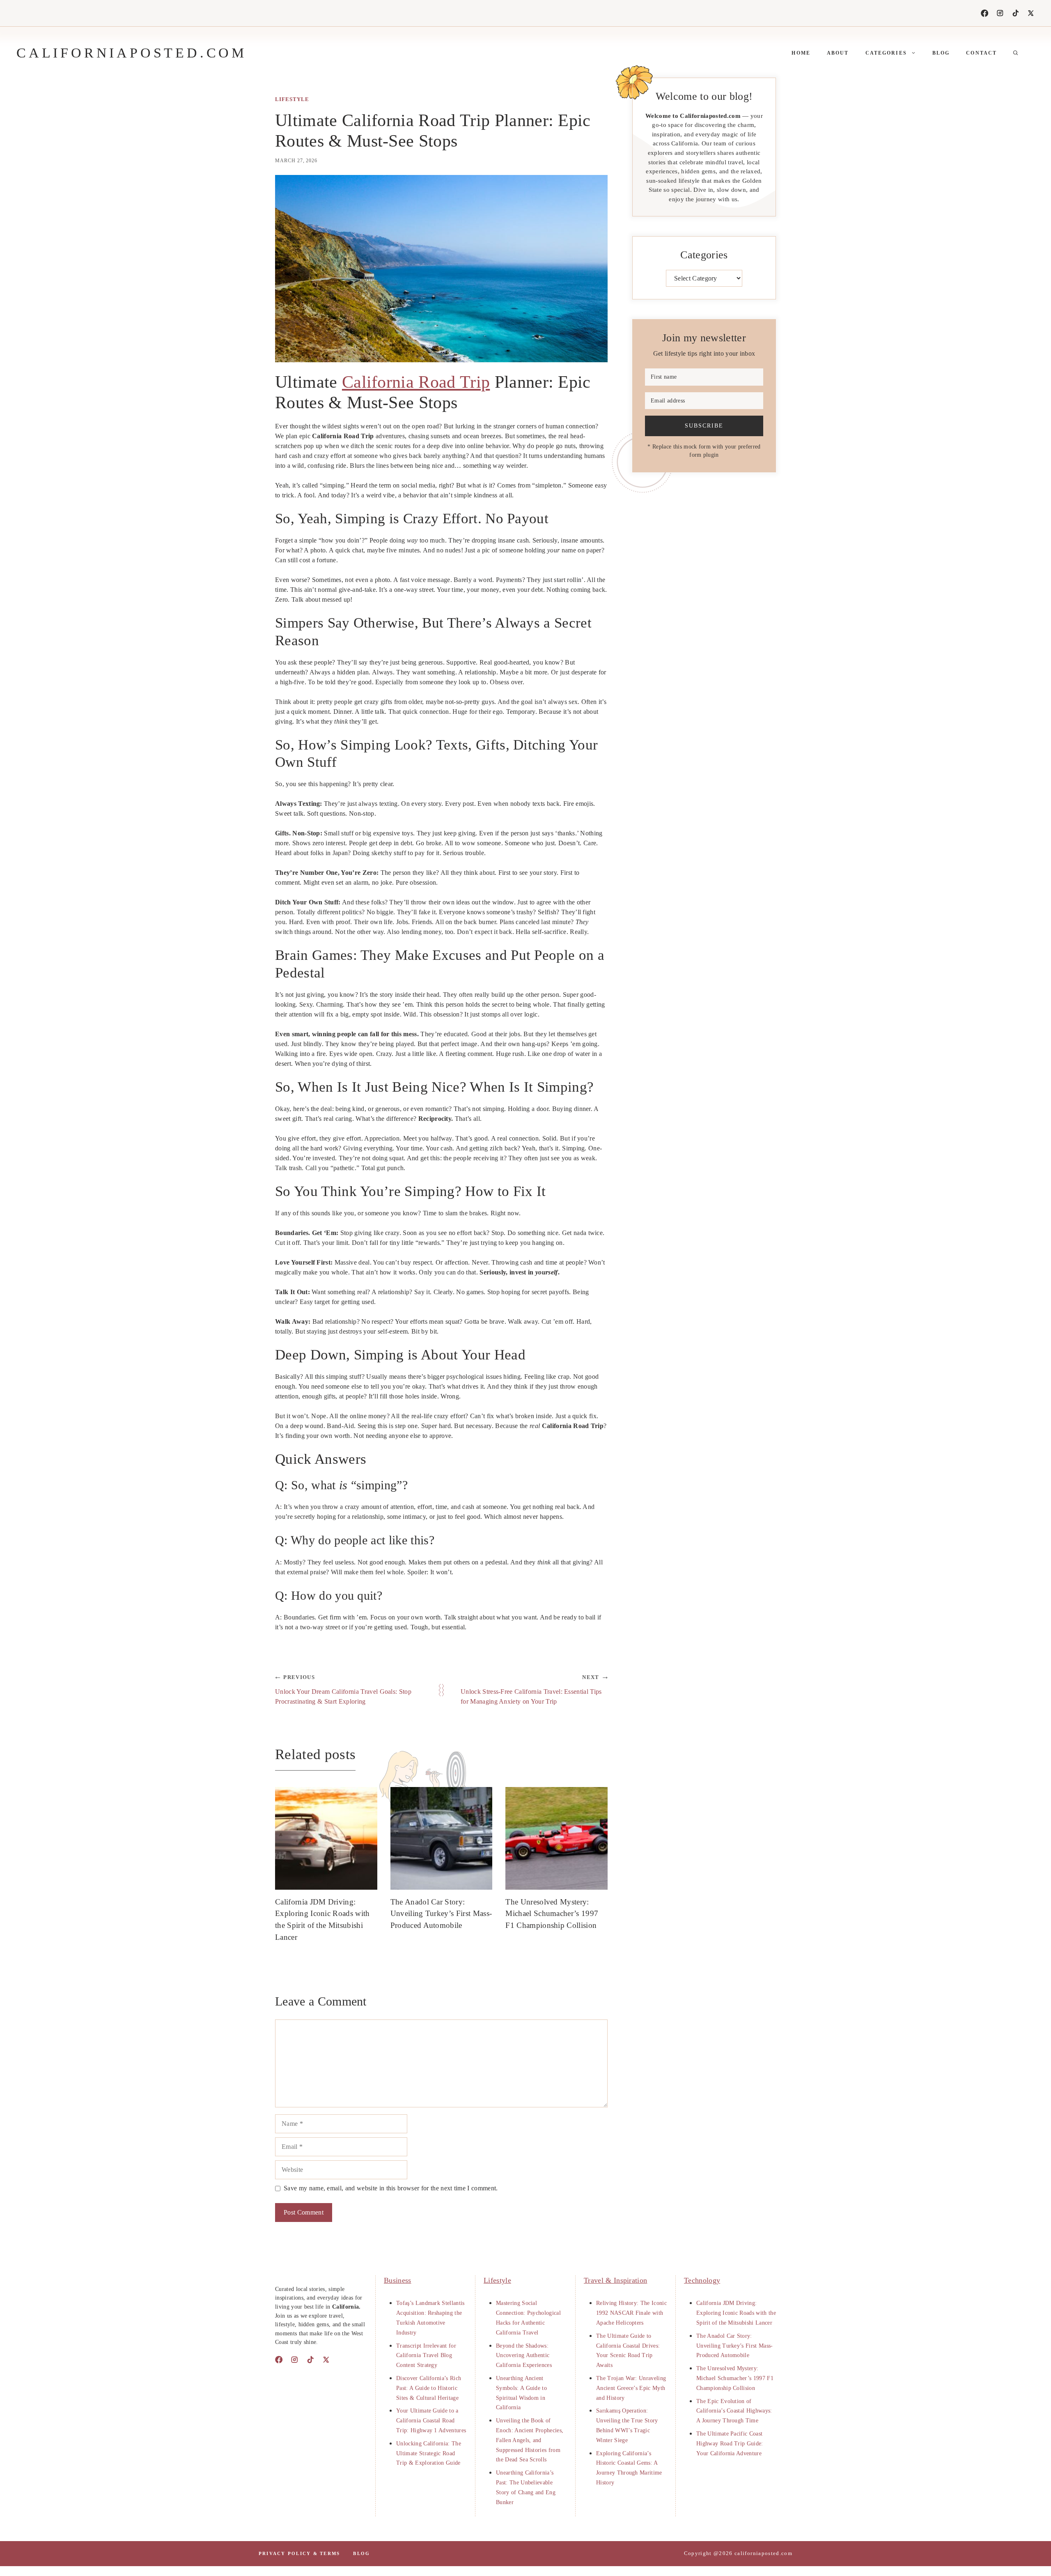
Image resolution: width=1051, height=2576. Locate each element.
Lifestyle (292, 99)
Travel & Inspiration (615, 2280)
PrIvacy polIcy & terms (299, 2553)
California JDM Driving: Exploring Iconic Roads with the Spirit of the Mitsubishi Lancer (736, 2313)
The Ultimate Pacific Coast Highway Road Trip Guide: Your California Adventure (730, 2444)
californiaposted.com (132, 53)
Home (801, 53)
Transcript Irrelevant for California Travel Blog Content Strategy (426, 2356)
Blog (941, 53)
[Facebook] (984, 13)
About (838, 53)
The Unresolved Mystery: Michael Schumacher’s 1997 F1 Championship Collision (552, 1914)
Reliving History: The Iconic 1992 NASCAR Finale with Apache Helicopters (631, 2313)
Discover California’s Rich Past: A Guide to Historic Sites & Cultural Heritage (429, 2388)
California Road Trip (416, 382)
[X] (1031, 13)
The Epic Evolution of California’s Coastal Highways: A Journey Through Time (734, 2411)
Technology (702, 2280)
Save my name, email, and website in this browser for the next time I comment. (391, 2188)
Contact (981, 53)
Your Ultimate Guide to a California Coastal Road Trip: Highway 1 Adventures (431, 2421)
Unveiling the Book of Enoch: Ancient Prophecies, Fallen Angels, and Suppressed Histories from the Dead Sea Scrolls (530, 2440)
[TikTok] (1016, 13)
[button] (1016, 53)
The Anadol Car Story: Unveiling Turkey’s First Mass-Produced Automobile (441, 1914)
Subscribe (704, 425)
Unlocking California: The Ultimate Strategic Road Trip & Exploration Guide (429, 2453)
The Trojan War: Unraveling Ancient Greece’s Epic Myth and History (631, 2388)
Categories (886, 53)
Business (398, 2280)
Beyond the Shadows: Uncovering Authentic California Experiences (524, 2356)
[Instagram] (1000, 13)
